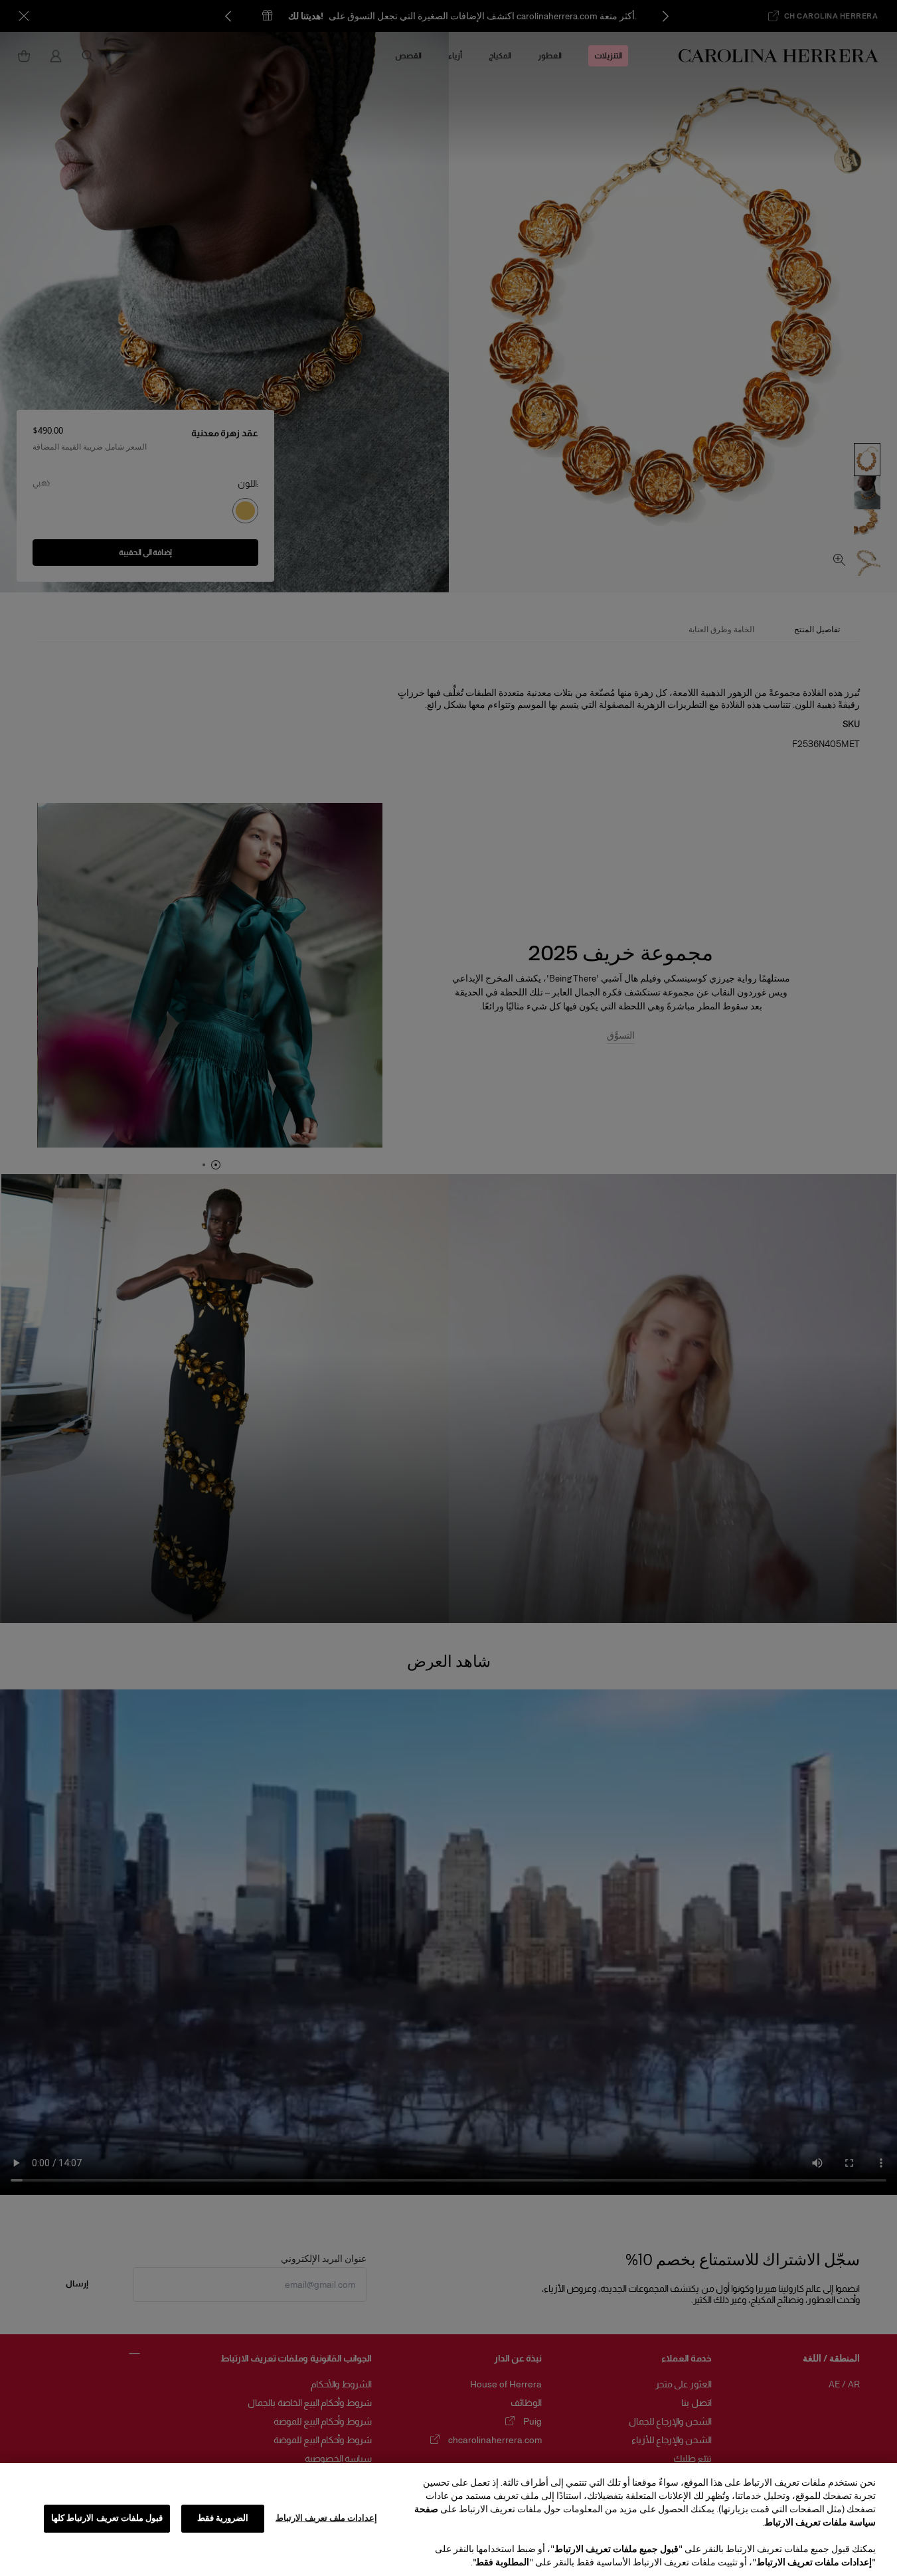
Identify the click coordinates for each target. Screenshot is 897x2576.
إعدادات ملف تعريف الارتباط (326, 2518)
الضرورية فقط (223, 2518)
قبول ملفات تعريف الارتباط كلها (107, 2518)
